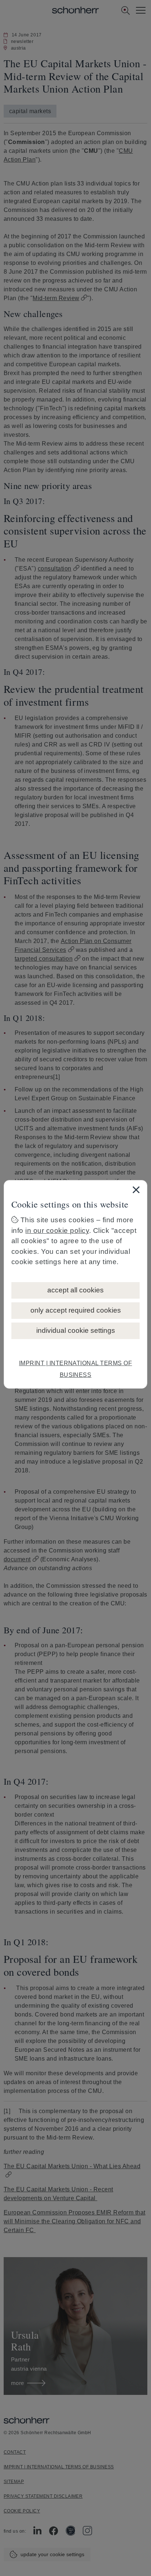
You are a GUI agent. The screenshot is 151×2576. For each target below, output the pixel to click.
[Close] (136, 1190)
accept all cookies (75, 1290)
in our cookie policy (57, 1231)
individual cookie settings (76, 1330)
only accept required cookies (76, 1310)
